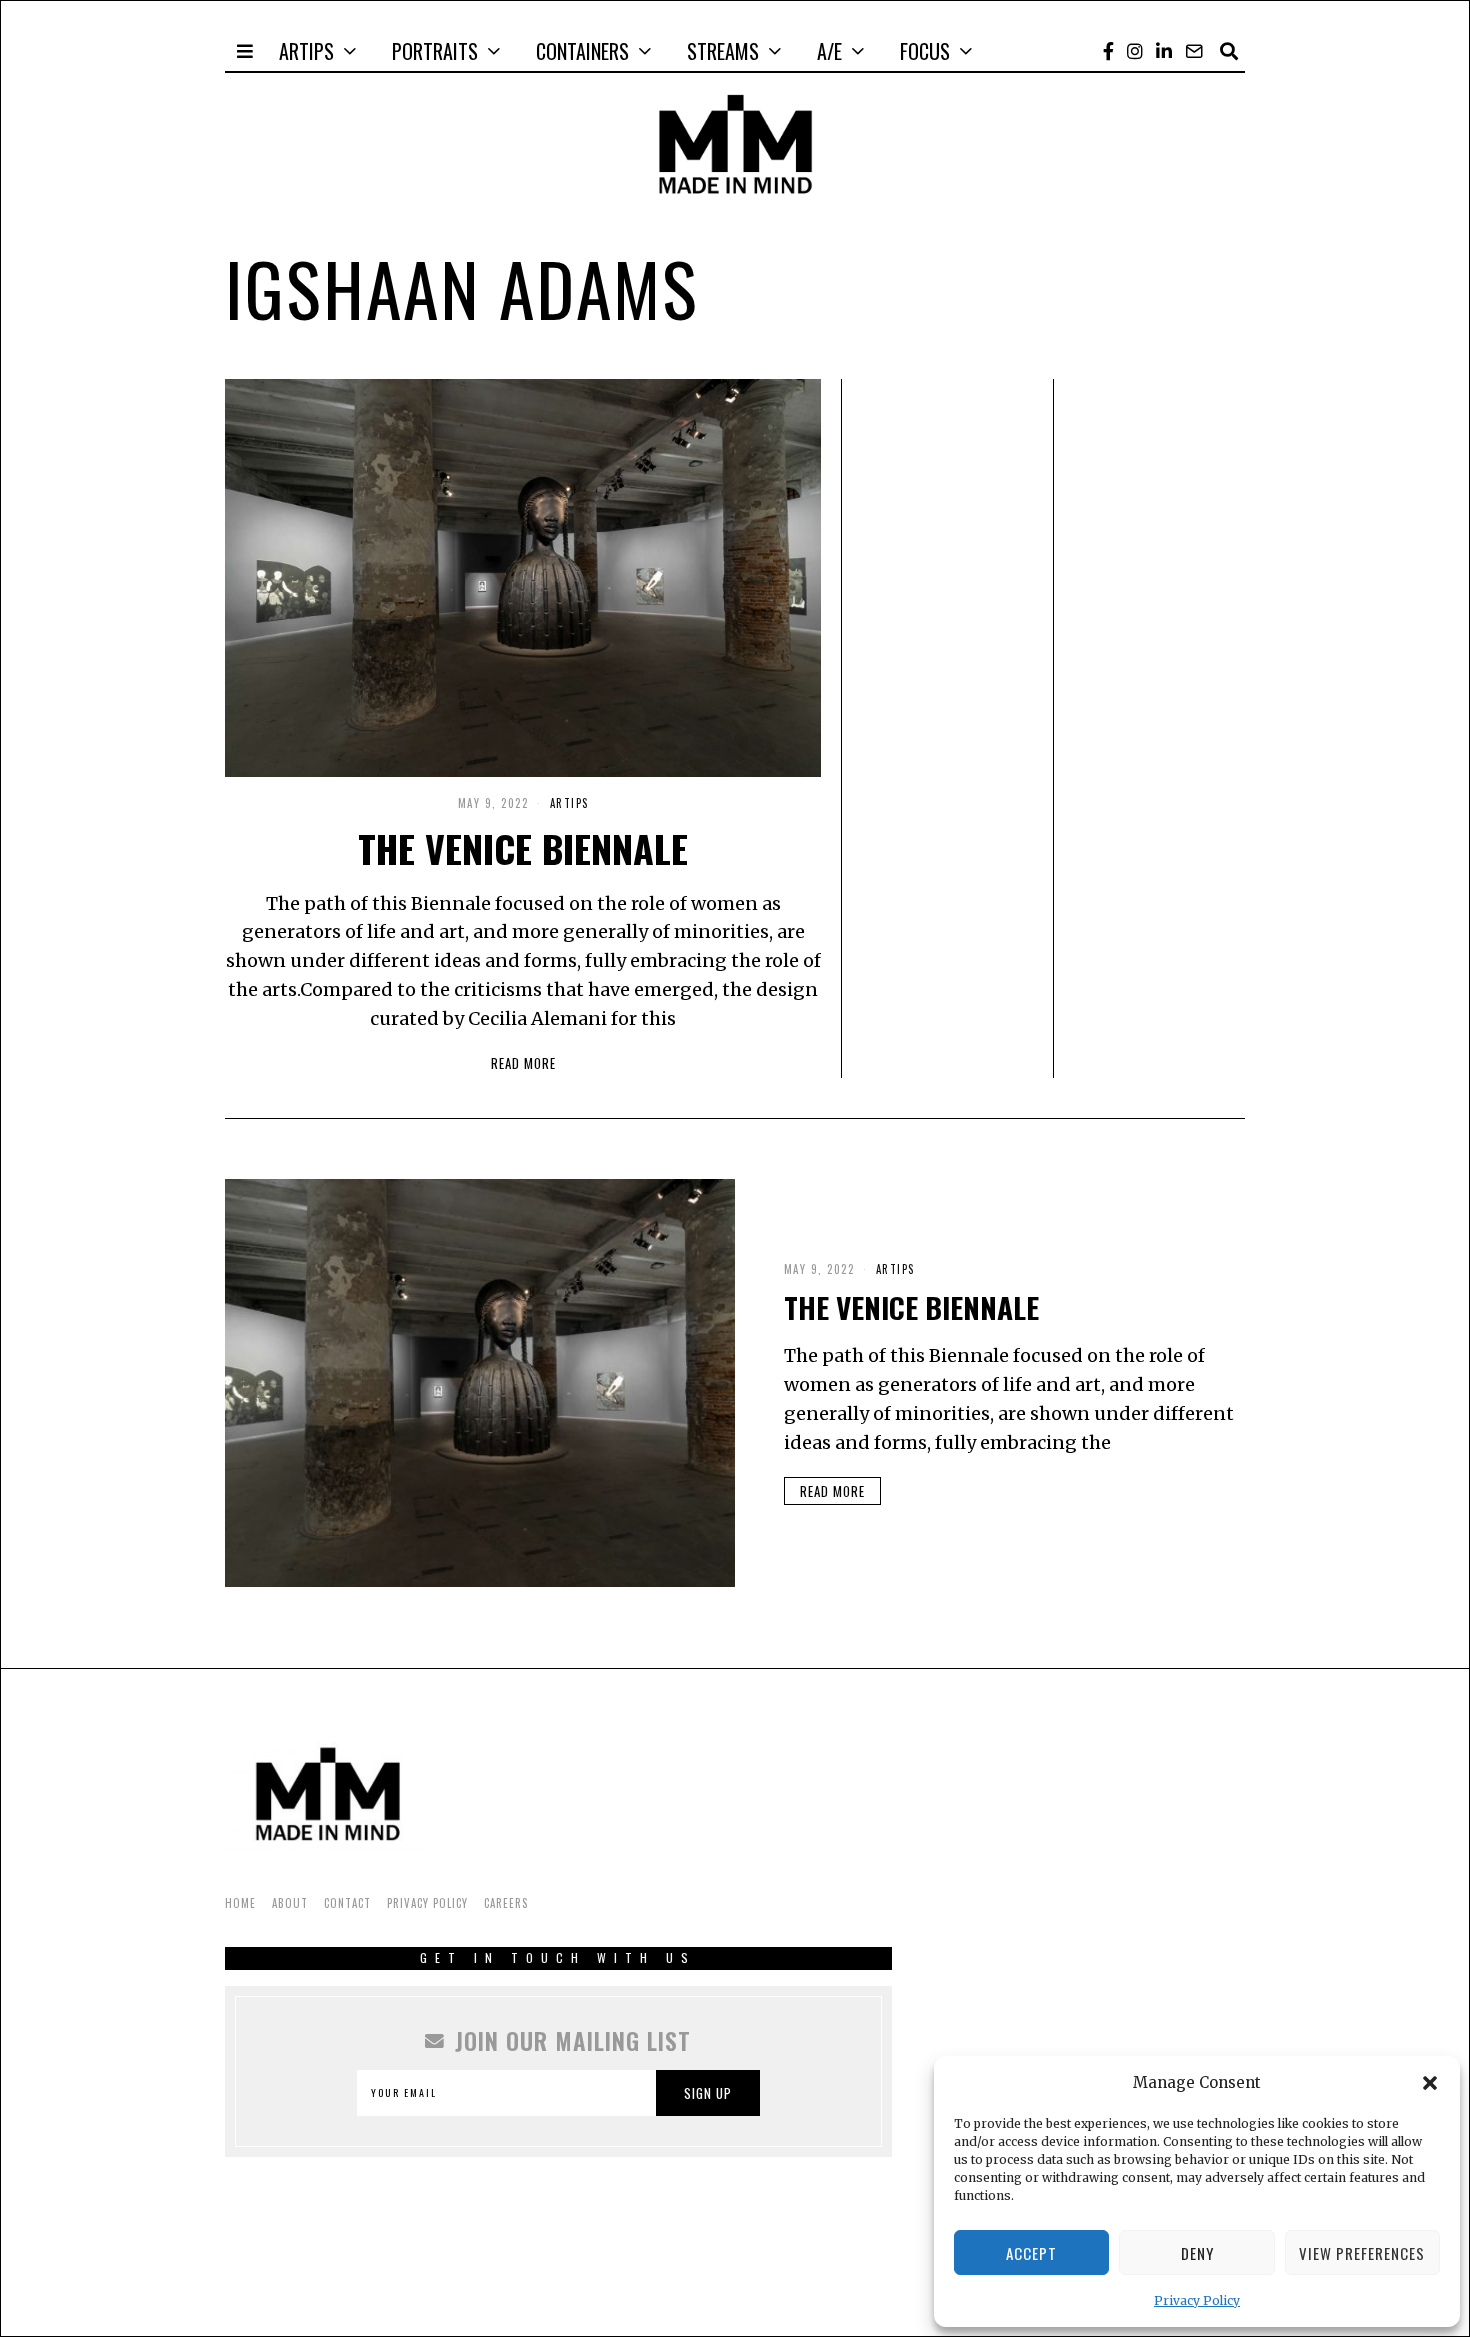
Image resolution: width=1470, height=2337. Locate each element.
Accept (1031, 2253)
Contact (347, 1903)
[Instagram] (1135, 51)
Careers (506, 1903)
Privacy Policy (1197, 2300)
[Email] (1194, 51)
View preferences (1362, 2253)
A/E (829, 51)
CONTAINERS (582, 51)
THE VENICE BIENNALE (523, 848)
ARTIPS (306, 51)
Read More (523, 1063)
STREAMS (723, 51)
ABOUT (290, 1903)
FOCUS (925, 51)
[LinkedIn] (1164, 51)
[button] (1430, 2083)
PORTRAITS (435, 51)
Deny (1197, 2253)
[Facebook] (1108, 51)
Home (240, 1903)
